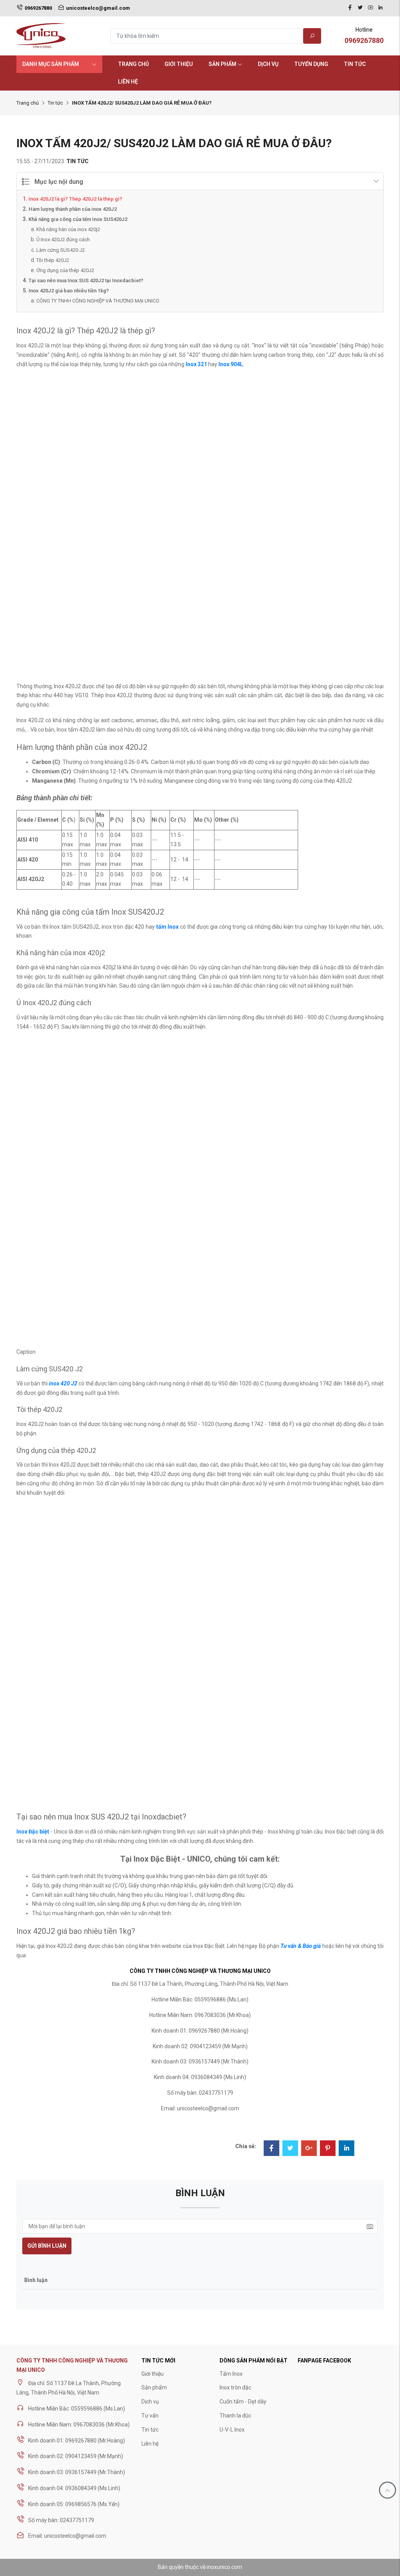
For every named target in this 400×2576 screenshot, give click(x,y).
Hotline (364, 36)
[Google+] (309, 2149)
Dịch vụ (268, 64)
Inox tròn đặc (235, 2387)
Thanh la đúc (235, 2416)
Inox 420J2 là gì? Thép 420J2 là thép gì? (75, 199)
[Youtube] (370, 8)
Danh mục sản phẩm (51, 64)
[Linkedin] (380, 8)
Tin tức (355, 64)
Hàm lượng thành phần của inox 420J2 (73, 209)
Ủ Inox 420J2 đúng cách (63, 239)
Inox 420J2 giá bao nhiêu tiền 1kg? (69, 291)
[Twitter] (360, 8)
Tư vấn (150, 2416)
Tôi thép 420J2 (53, 260)
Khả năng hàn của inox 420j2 (68, 229)
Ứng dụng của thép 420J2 (65, 270)
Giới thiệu (179, 64)
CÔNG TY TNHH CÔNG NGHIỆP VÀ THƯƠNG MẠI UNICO (98, 301)
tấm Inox (168, 927)
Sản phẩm (222, 64)
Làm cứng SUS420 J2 (61, 250)
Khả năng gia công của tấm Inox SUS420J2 (78, 219)
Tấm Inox (231, 2374)
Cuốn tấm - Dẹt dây (243, 2402)
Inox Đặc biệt (33, 1832)
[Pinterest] (328, 2149)
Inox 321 (196, 364)
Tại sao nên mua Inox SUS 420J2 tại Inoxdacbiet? (86, 280)
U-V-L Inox (232, 2430)
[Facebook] (350, 8)
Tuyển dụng (311, 64)
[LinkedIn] (346, 2149)
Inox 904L (231, 364)
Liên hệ (128, 82)
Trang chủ (133, 64)
